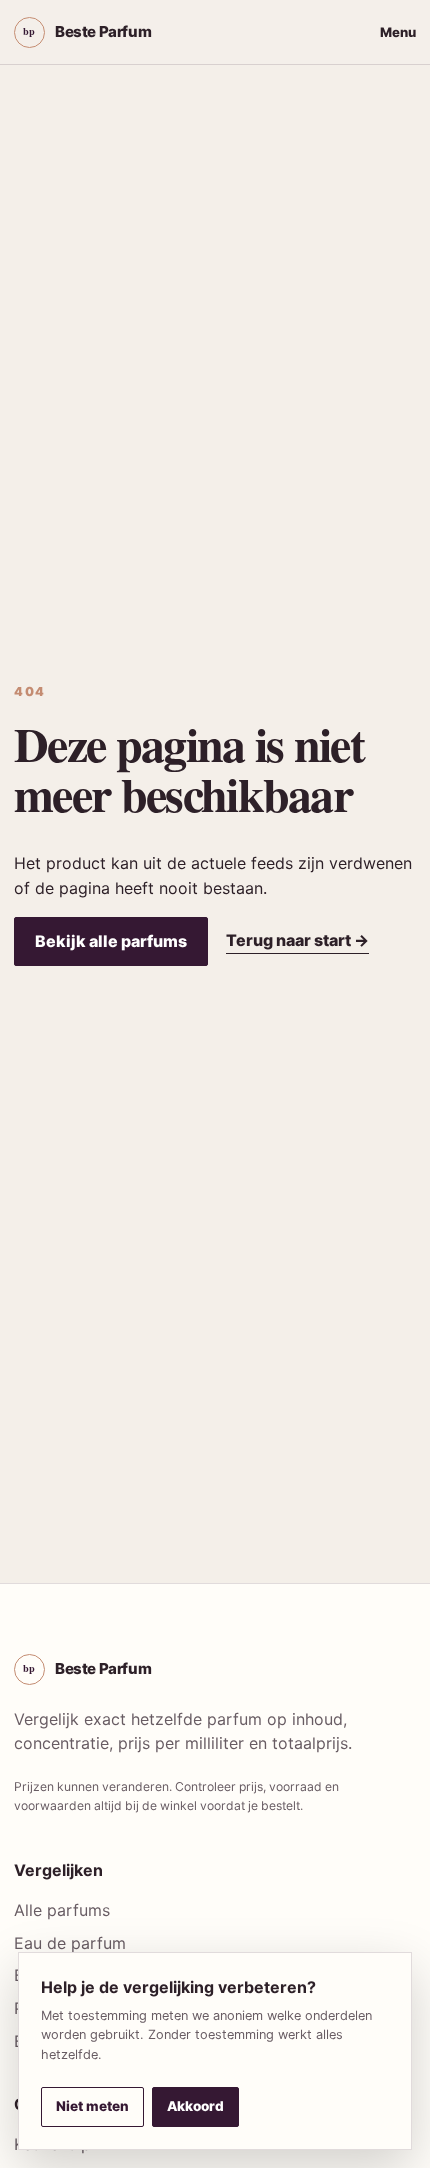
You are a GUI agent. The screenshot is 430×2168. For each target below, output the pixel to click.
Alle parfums (62, 1910)
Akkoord (195, 2106)
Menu (398, 32)
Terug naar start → (297, 940)
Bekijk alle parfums (111, 941)
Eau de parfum (70, 1943)
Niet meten (92, 2106)
